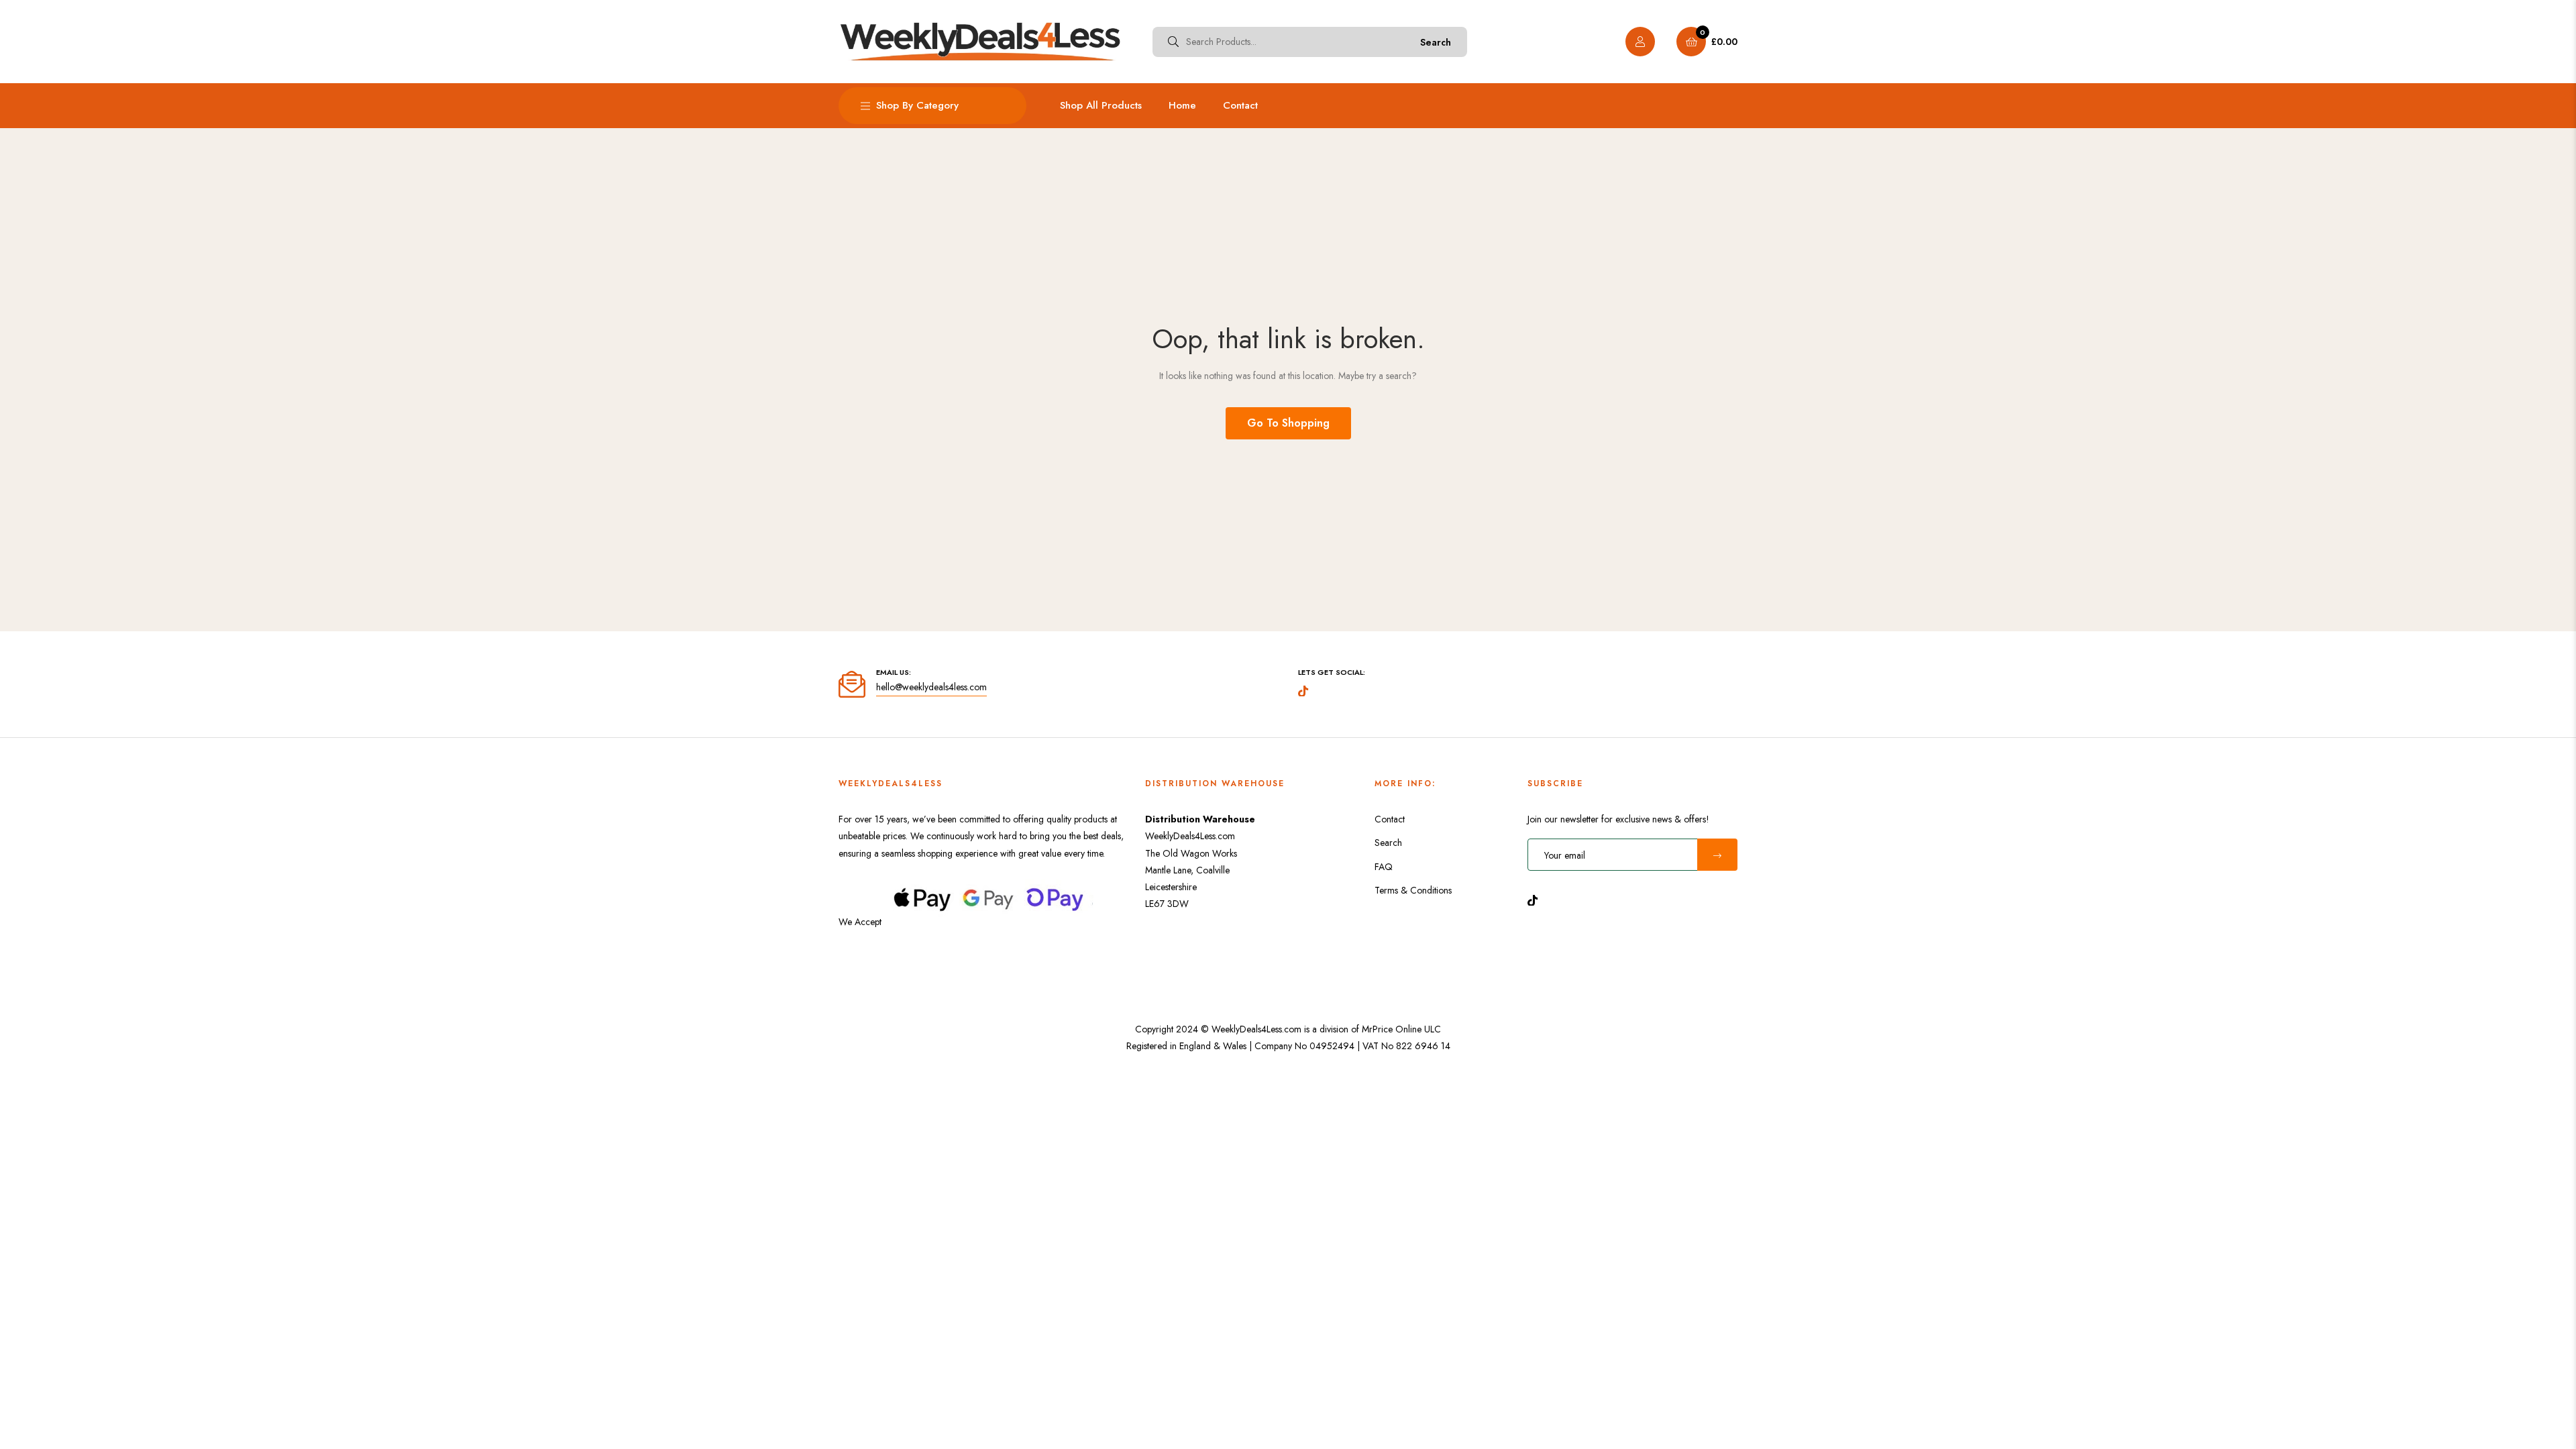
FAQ (1384, 867)
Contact (1390, 819)
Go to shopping (1288, 423)
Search (1436, 42)
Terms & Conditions (1413, 890)
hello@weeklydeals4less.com (931, 687)
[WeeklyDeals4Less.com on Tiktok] (1536, 899)
